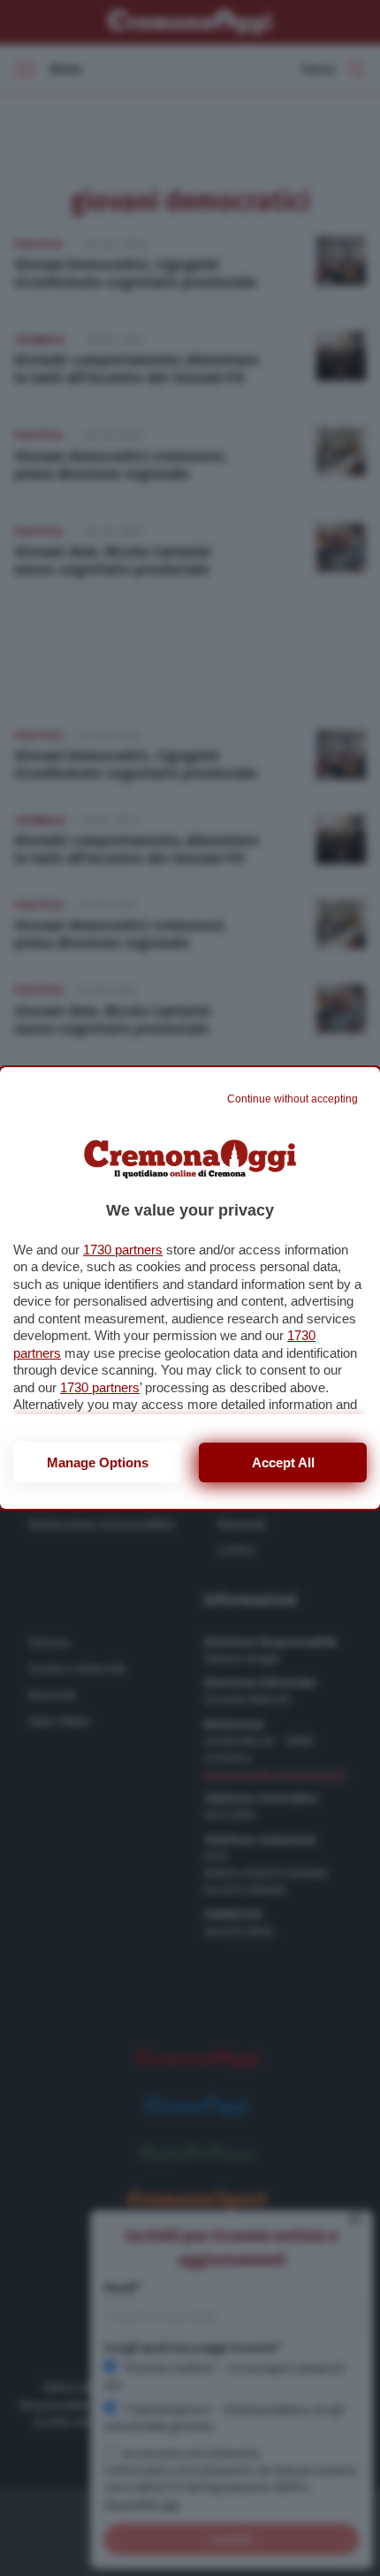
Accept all (283, 1462)
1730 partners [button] (123, 1250)
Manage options (98, 1462)
